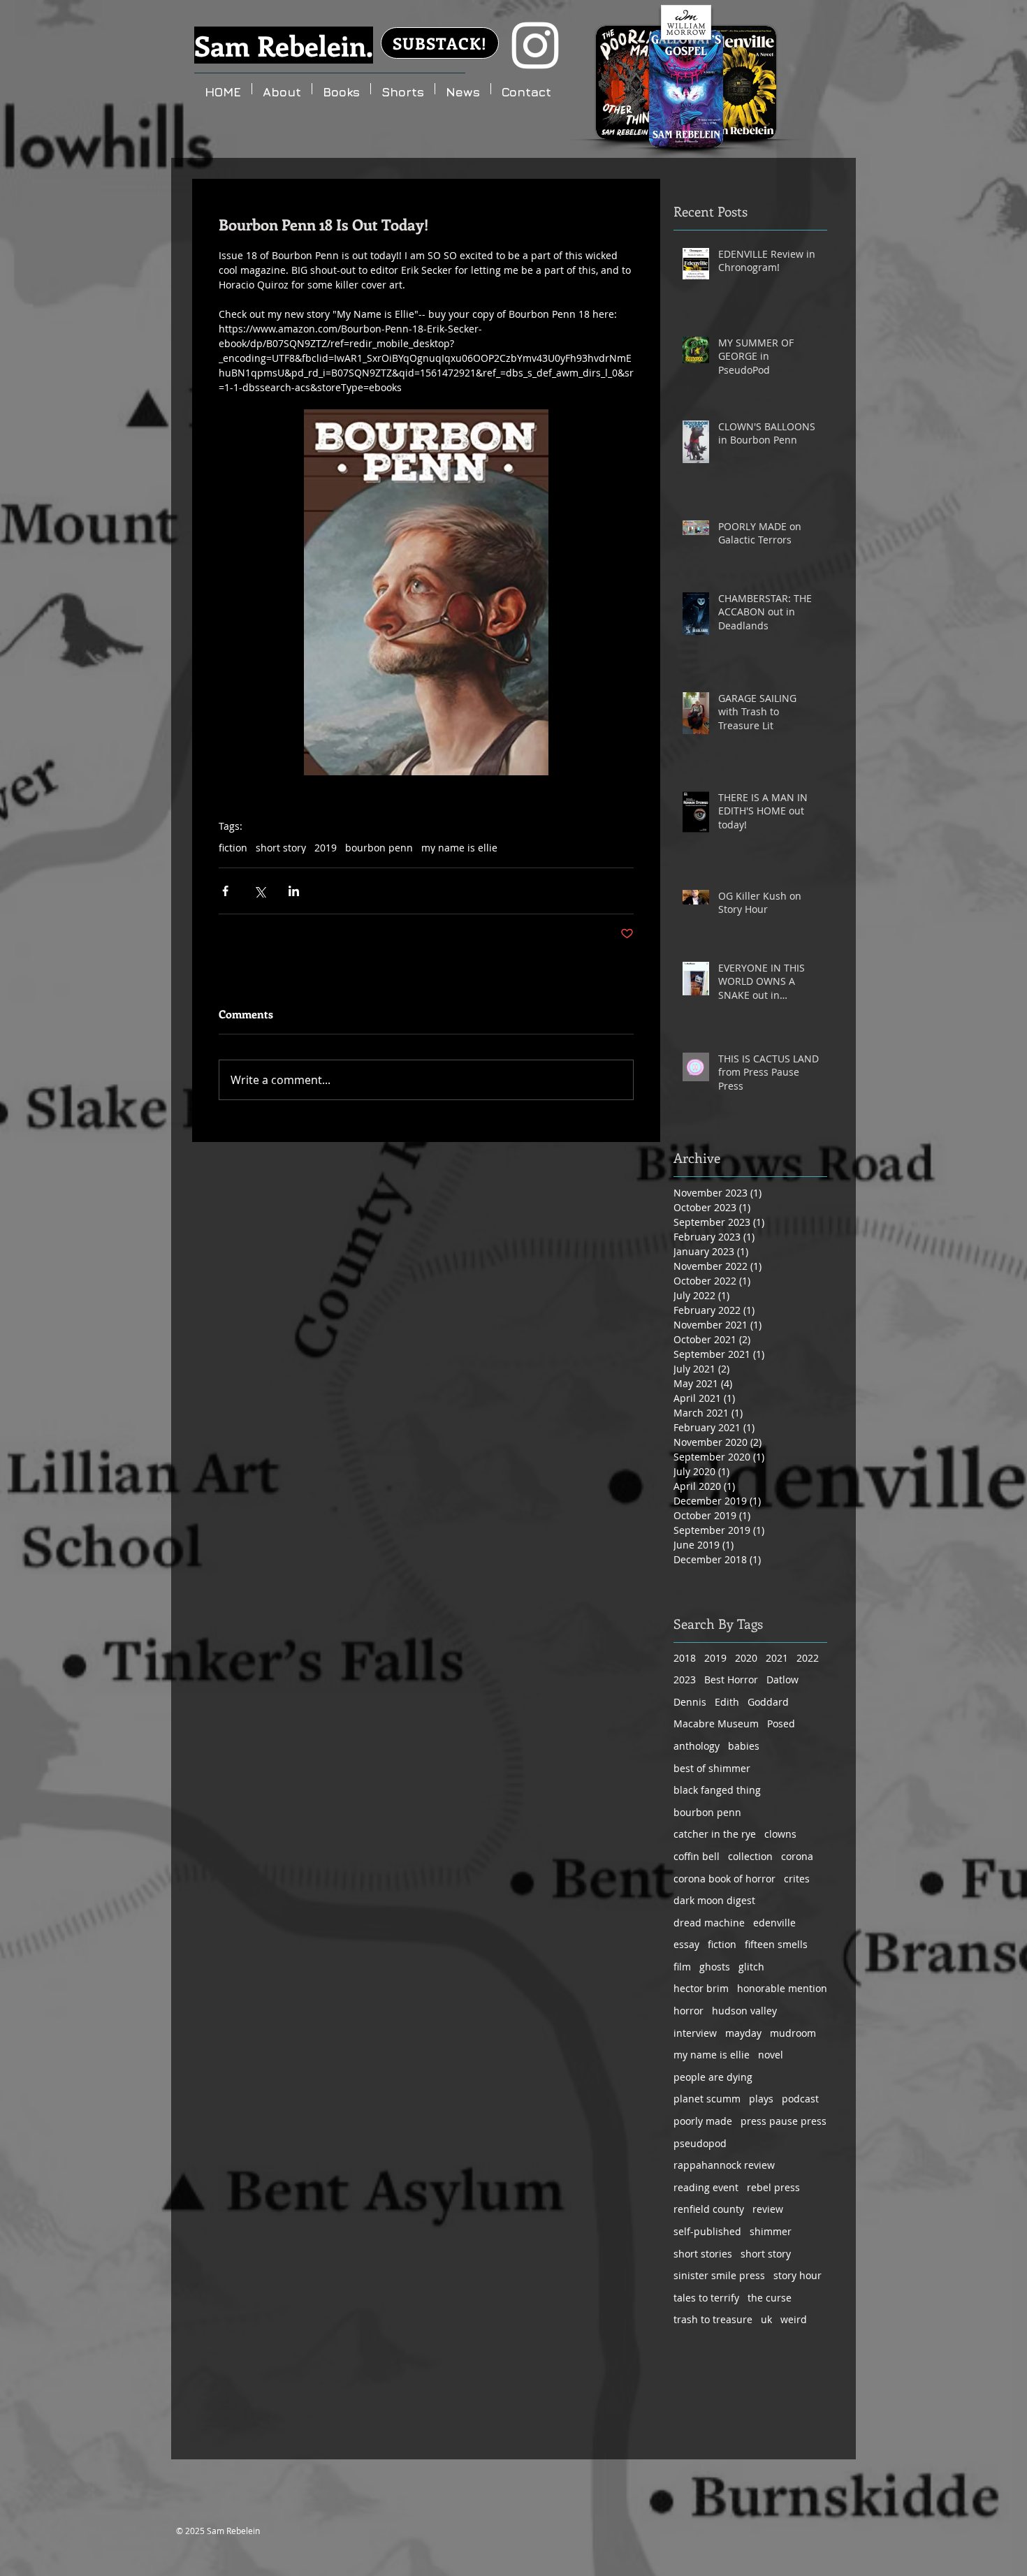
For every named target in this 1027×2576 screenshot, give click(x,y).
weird (794, 2319)
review (768, 2209)
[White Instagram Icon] (535, 45)
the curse (770, 2298)
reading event (706, 2187)
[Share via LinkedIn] (294, 891)
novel (771, 2055)
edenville (774, 1923)
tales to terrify (706, 2298)
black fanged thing (717, 1790)
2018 (685, 1658)
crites (797, 1879)
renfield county (709, 2209)
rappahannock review (724, 2165)
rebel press (773, 2187)
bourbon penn (379, 848)
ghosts (715, 1967)
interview (695, 2033)
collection (750, 1856)
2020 (746, 1658)
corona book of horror (724, 1879)
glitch (751, 1967)
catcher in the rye (715, 1834)
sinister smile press (719, 2275)
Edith (727, 1702)
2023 (685, 1679)
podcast (800, 2099)
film (682, 1967)
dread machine (709, 1923)
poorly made (703, 2121)
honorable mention (782, 1988)
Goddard (768, 1702)
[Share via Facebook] (225, 891)
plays (761, 2099)
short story (281, 848)
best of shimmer (712, 1768)
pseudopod (700, 2143)
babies (744, 1746)
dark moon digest (714, 1900)
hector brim (701, 1988)
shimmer (771, 2231)
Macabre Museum (716, 1724)
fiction (233, 848)
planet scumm (707, 2099)
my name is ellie (459, 848)
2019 (326, 848)
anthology (697, 1746)
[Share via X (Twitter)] (260, 891)
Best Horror (731, 1679)
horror (689, 2011)
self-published (707, 2231)
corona (797, 1856)
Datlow (782, 1679)
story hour (797, 2275)
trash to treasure (713, 2319)
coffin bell (697, 1856)
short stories (703, 2254)
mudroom (793, 2033)
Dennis (690, 1702)
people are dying (713, 2077)
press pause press (784, 2121)
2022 (808, 1658)
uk (766, 2319)
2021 (777, 1658)
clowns (780, 1834)
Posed (781, 1724)
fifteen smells (776, 1944)
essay (686, 1944)
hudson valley (744, 2011)
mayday (743, 2033)
